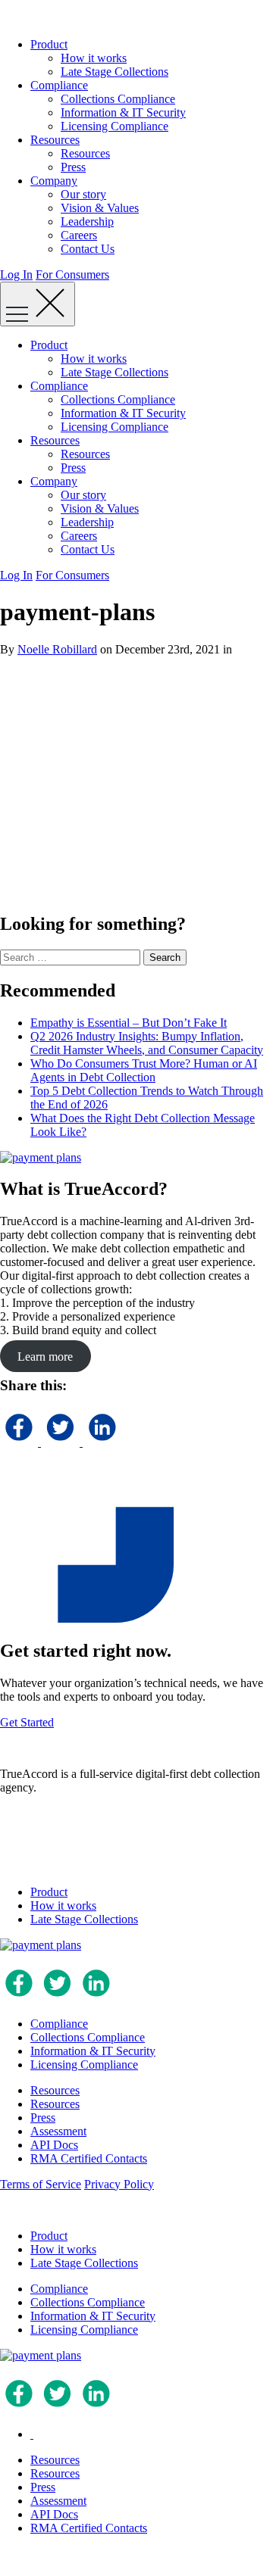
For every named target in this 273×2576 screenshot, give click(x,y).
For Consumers (72, 274)
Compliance (59, 85)
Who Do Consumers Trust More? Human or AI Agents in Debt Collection (144, 1070)
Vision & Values (100, 208)
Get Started (27, 1722)
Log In (16, 274)
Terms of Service (41, 2184)
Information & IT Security (123, 112)
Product (49, 44)
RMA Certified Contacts (89, 2158)
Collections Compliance (118, 99)
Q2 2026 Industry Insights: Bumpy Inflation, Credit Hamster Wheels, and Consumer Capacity (147, 1043)
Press (73, 167)
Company (54, 181)
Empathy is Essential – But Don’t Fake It (129, 1023)
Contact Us (88, 249)
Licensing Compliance (115, 126)
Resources (55, 140)
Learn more (45, 1356)
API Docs (54, 2145)
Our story (83, 194)
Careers (79, 235)
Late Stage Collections (115, 72)
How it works (94, 58)
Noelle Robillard (57, 649)
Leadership (87, 221)
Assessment (58, 2131)
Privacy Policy (119, 2184)
